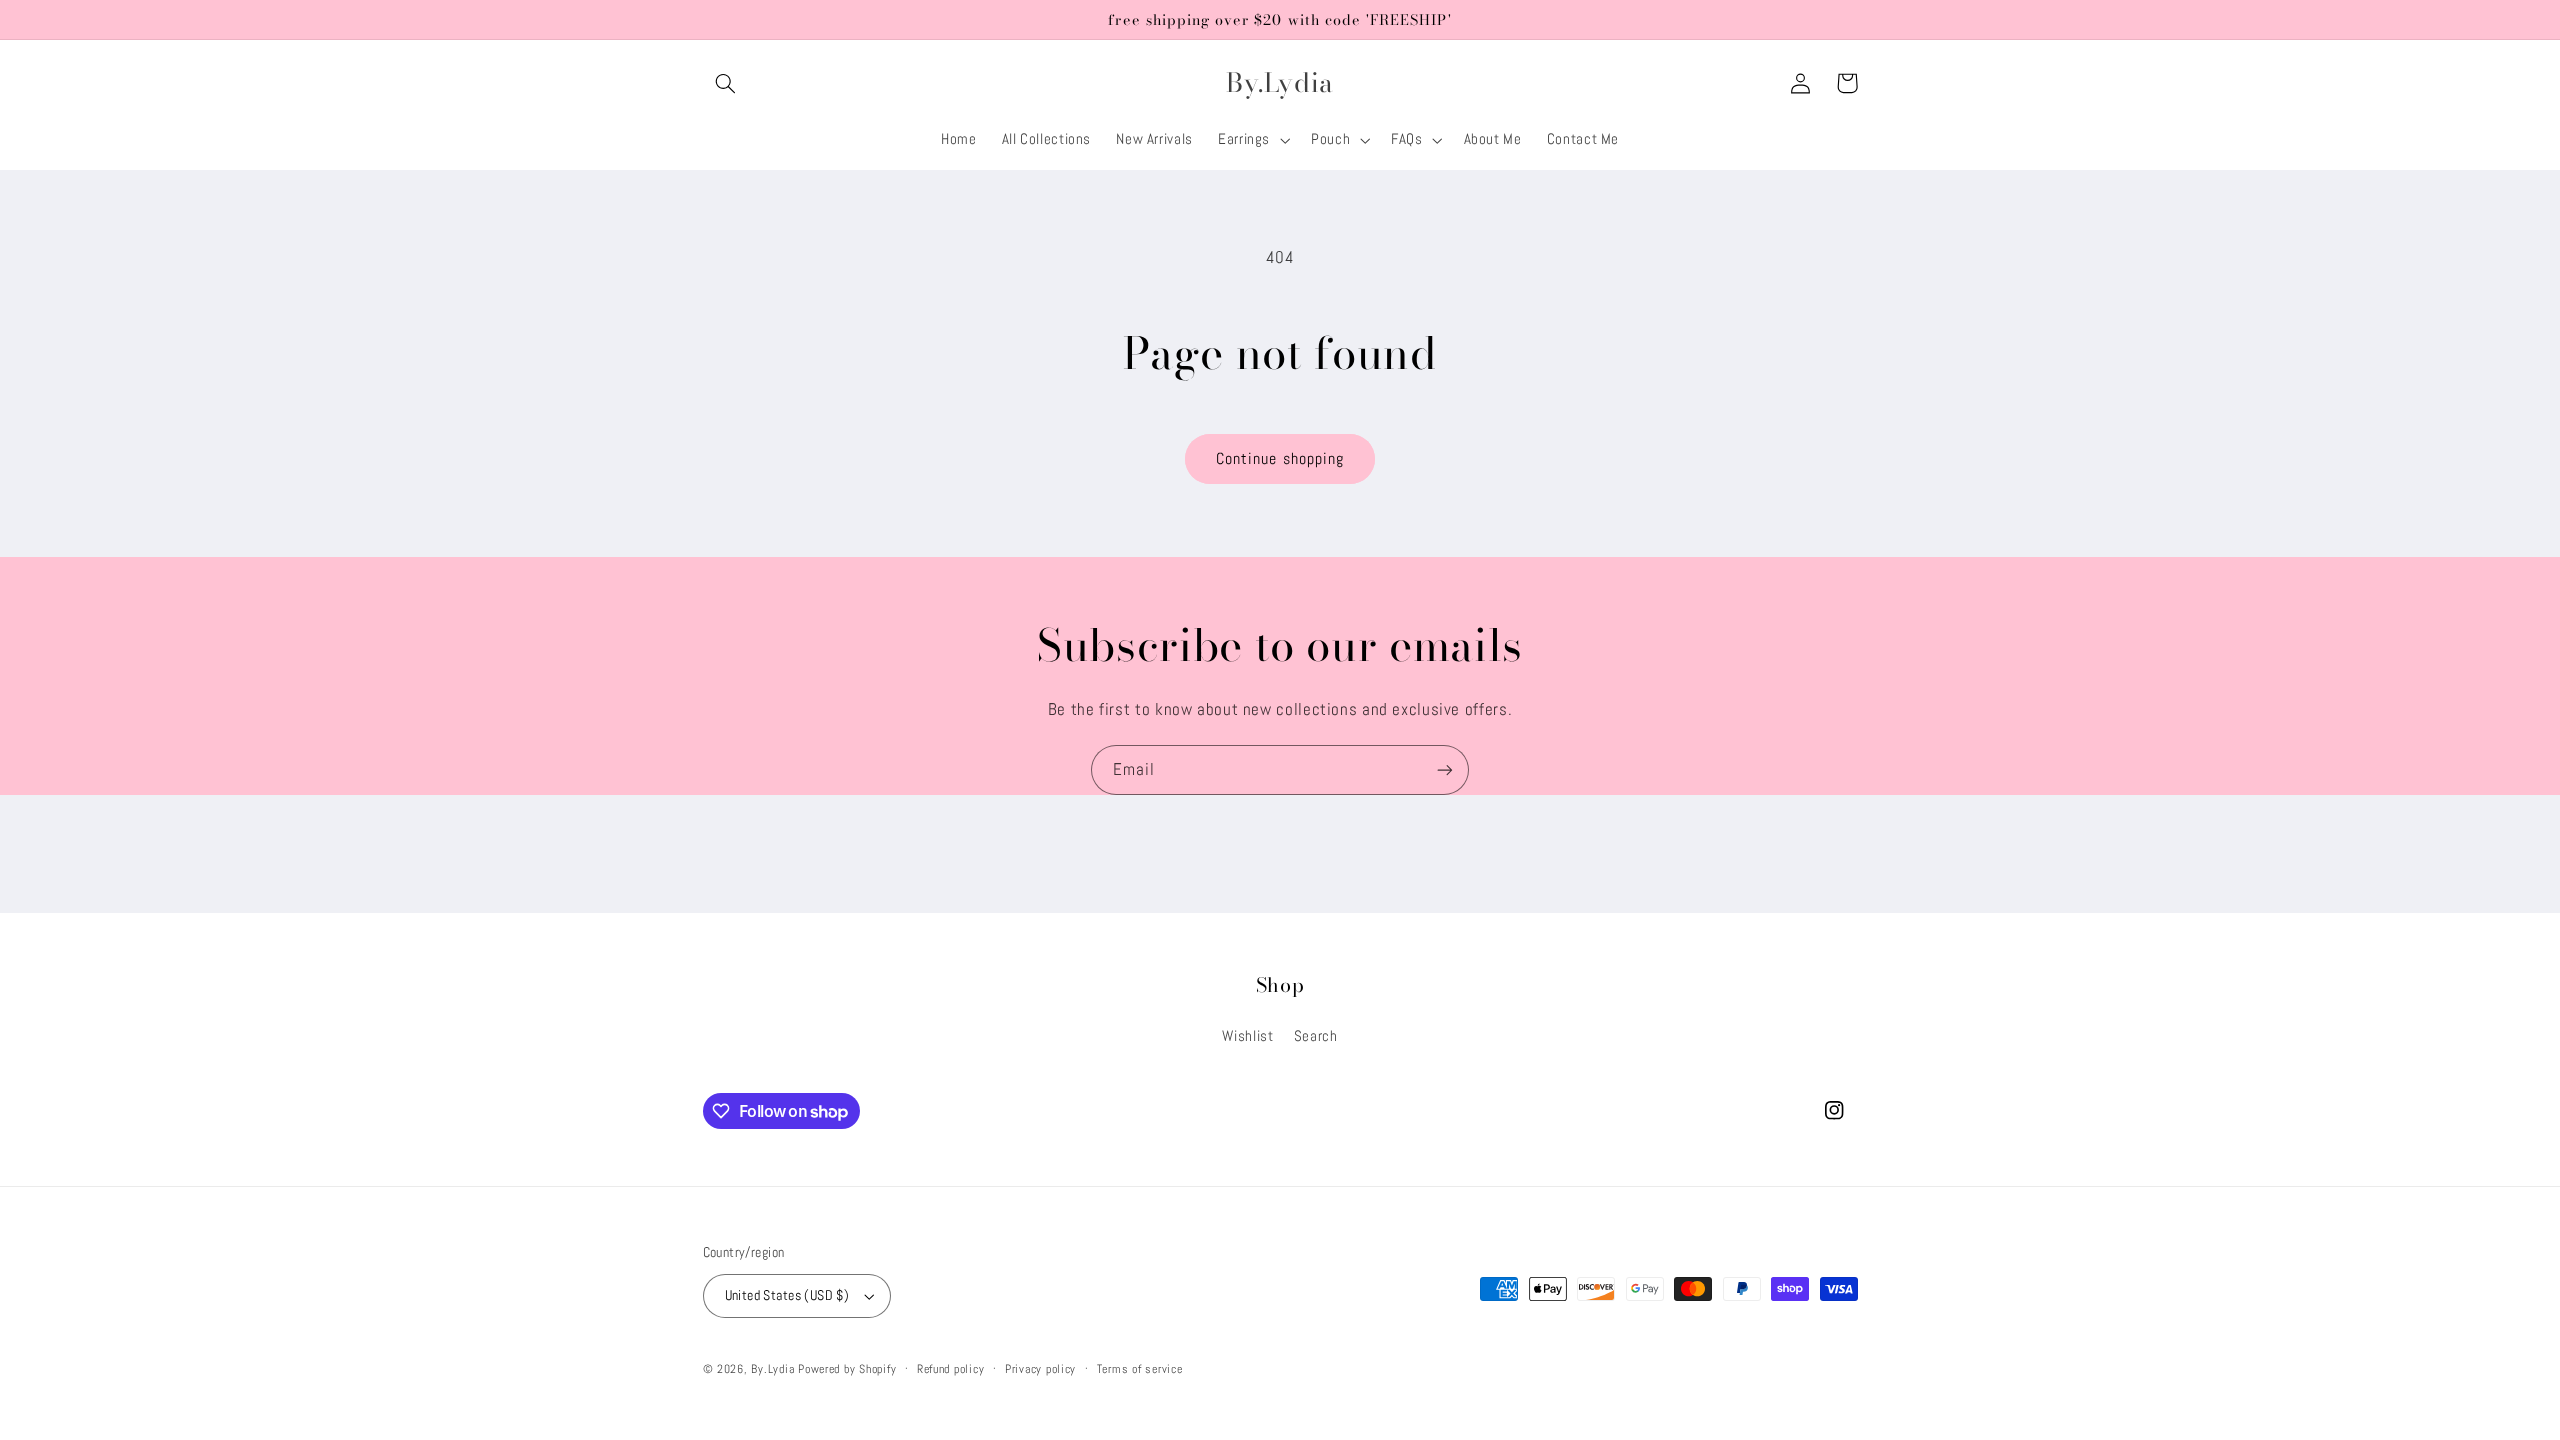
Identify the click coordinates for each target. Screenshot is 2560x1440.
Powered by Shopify (847, 1369)
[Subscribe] (1445, 769)
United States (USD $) (787, 1295)
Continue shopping (1280, 459)
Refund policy (951, 1369)
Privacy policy (1040, 1369)
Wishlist (1247, 1036)
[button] (726, 83)
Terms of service (1140, 1369)
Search (1316, 1036)
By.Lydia (772, 1369)
